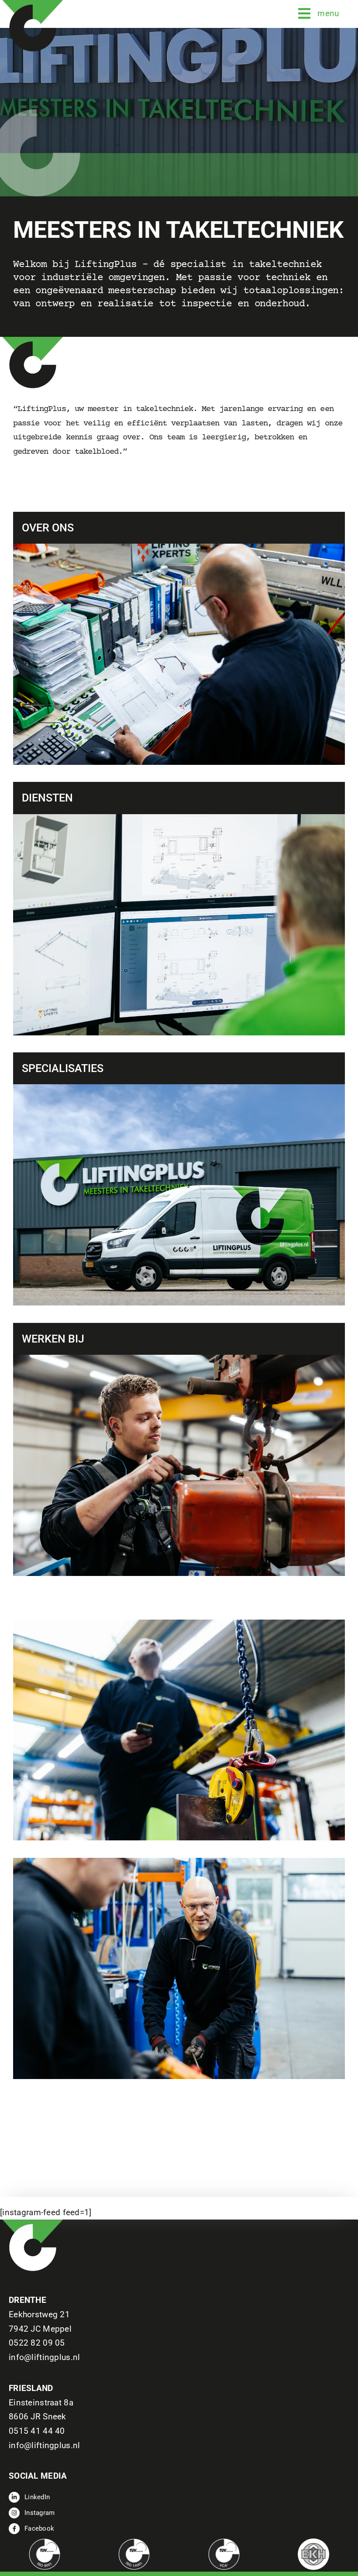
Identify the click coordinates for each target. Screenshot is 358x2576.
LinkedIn (37, 2497)
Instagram (40, 2513)
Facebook (39, 2528)
